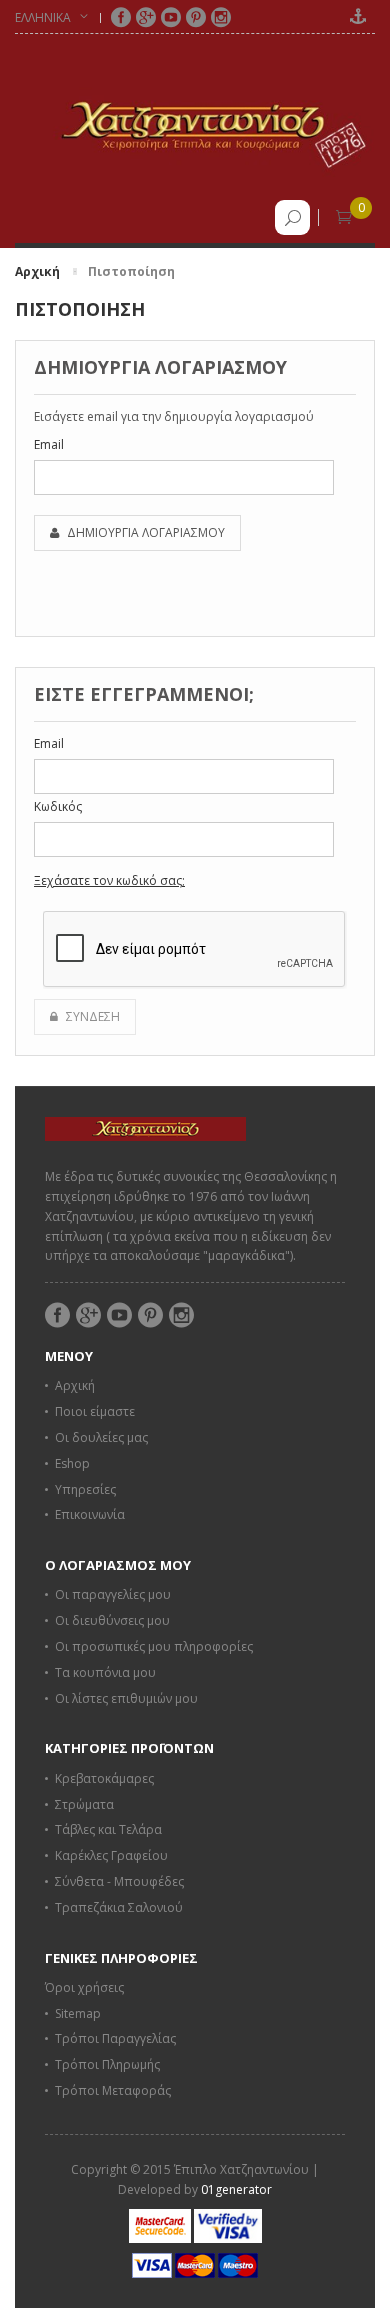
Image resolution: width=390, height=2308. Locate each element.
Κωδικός (58, 806)
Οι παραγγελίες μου (113, 1594)
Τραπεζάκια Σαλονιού (119, 1907)
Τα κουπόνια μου (105, 1672)
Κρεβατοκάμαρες (104, 1778)
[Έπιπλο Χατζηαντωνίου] (195, 126)
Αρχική (37, 271)
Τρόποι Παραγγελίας (115, 2038)
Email (49, 444)
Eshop (72, 1463)
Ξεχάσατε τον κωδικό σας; (109, 880)
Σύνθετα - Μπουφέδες (119, 1881)
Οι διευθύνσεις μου (112, 1620)
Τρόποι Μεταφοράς (113, 2090)
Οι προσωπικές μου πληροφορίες (154, 1646)
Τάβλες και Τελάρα (108, 1829)
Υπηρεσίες (85, 1489)
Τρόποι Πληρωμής (107, 2064)
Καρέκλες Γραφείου (111, 1855)
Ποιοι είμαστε (95, 1411)
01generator (236, 2189)
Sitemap (78, 2013)
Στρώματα (84, 1804)
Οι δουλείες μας (101, 1437)
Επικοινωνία (90, 1514)
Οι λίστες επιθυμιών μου (126, 1698)
